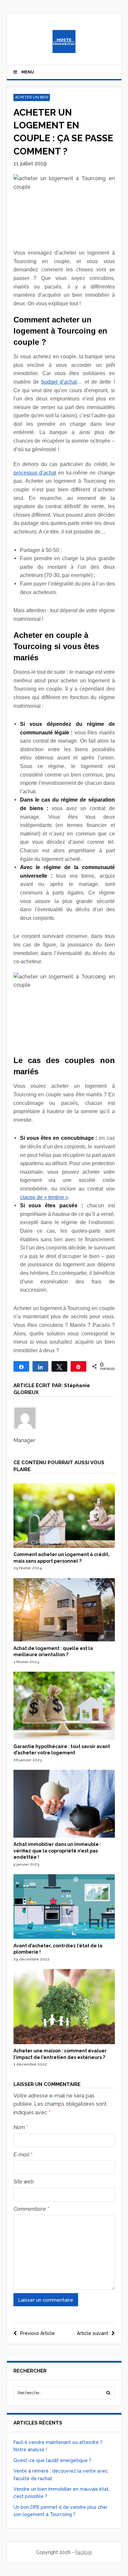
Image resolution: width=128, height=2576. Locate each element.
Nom (21, 2127)
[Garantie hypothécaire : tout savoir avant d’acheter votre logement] (64, 1738)
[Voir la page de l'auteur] (64, 1418)
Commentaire (31, 2209)
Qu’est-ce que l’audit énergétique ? (52, 2460)
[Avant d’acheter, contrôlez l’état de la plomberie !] (64, 1937)
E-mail (23, 2155)
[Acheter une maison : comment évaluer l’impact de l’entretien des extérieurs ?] (64, 2042)
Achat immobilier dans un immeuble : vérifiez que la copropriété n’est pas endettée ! (57, 1851)
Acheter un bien (32, 97)
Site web (24, 2182)
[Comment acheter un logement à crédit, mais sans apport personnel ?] (64, 1546)
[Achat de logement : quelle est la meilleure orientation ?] (64, 1640)
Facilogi (84, 2552)
